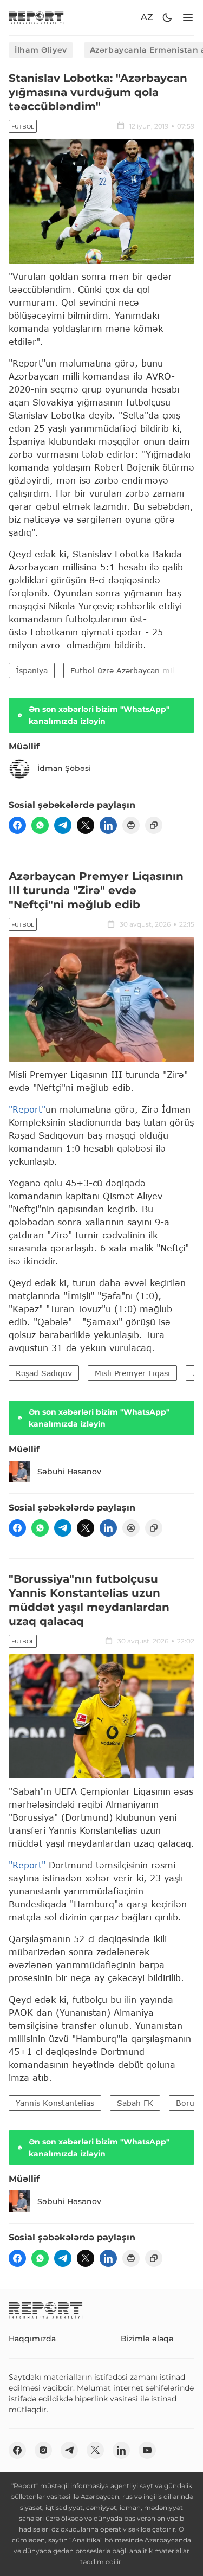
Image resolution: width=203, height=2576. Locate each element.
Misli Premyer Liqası (132, 1373)
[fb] (17, 825)
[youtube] (147, 2450)
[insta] (43, 2450)
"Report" (27, 1109)
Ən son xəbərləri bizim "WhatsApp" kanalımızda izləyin (99, 715)
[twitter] (86, 825)
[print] (131, 825)
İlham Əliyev (41, 50)
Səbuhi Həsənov (69, 1472)
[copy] (154, 825)
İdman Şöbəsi (64, 768)
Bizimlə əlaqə (147, 2339)
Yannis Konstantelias (55, 2103)
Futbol (23, 127)
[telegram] (63, 825)
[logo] (36, 18)
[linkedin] (108, 825)
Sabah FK (135, 2103)
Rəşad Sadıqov (44, 1373)
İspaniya (32, 670)
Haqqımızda (32, 2339)
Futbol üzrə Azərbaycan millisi (127, 670)
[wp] (40, 825)
